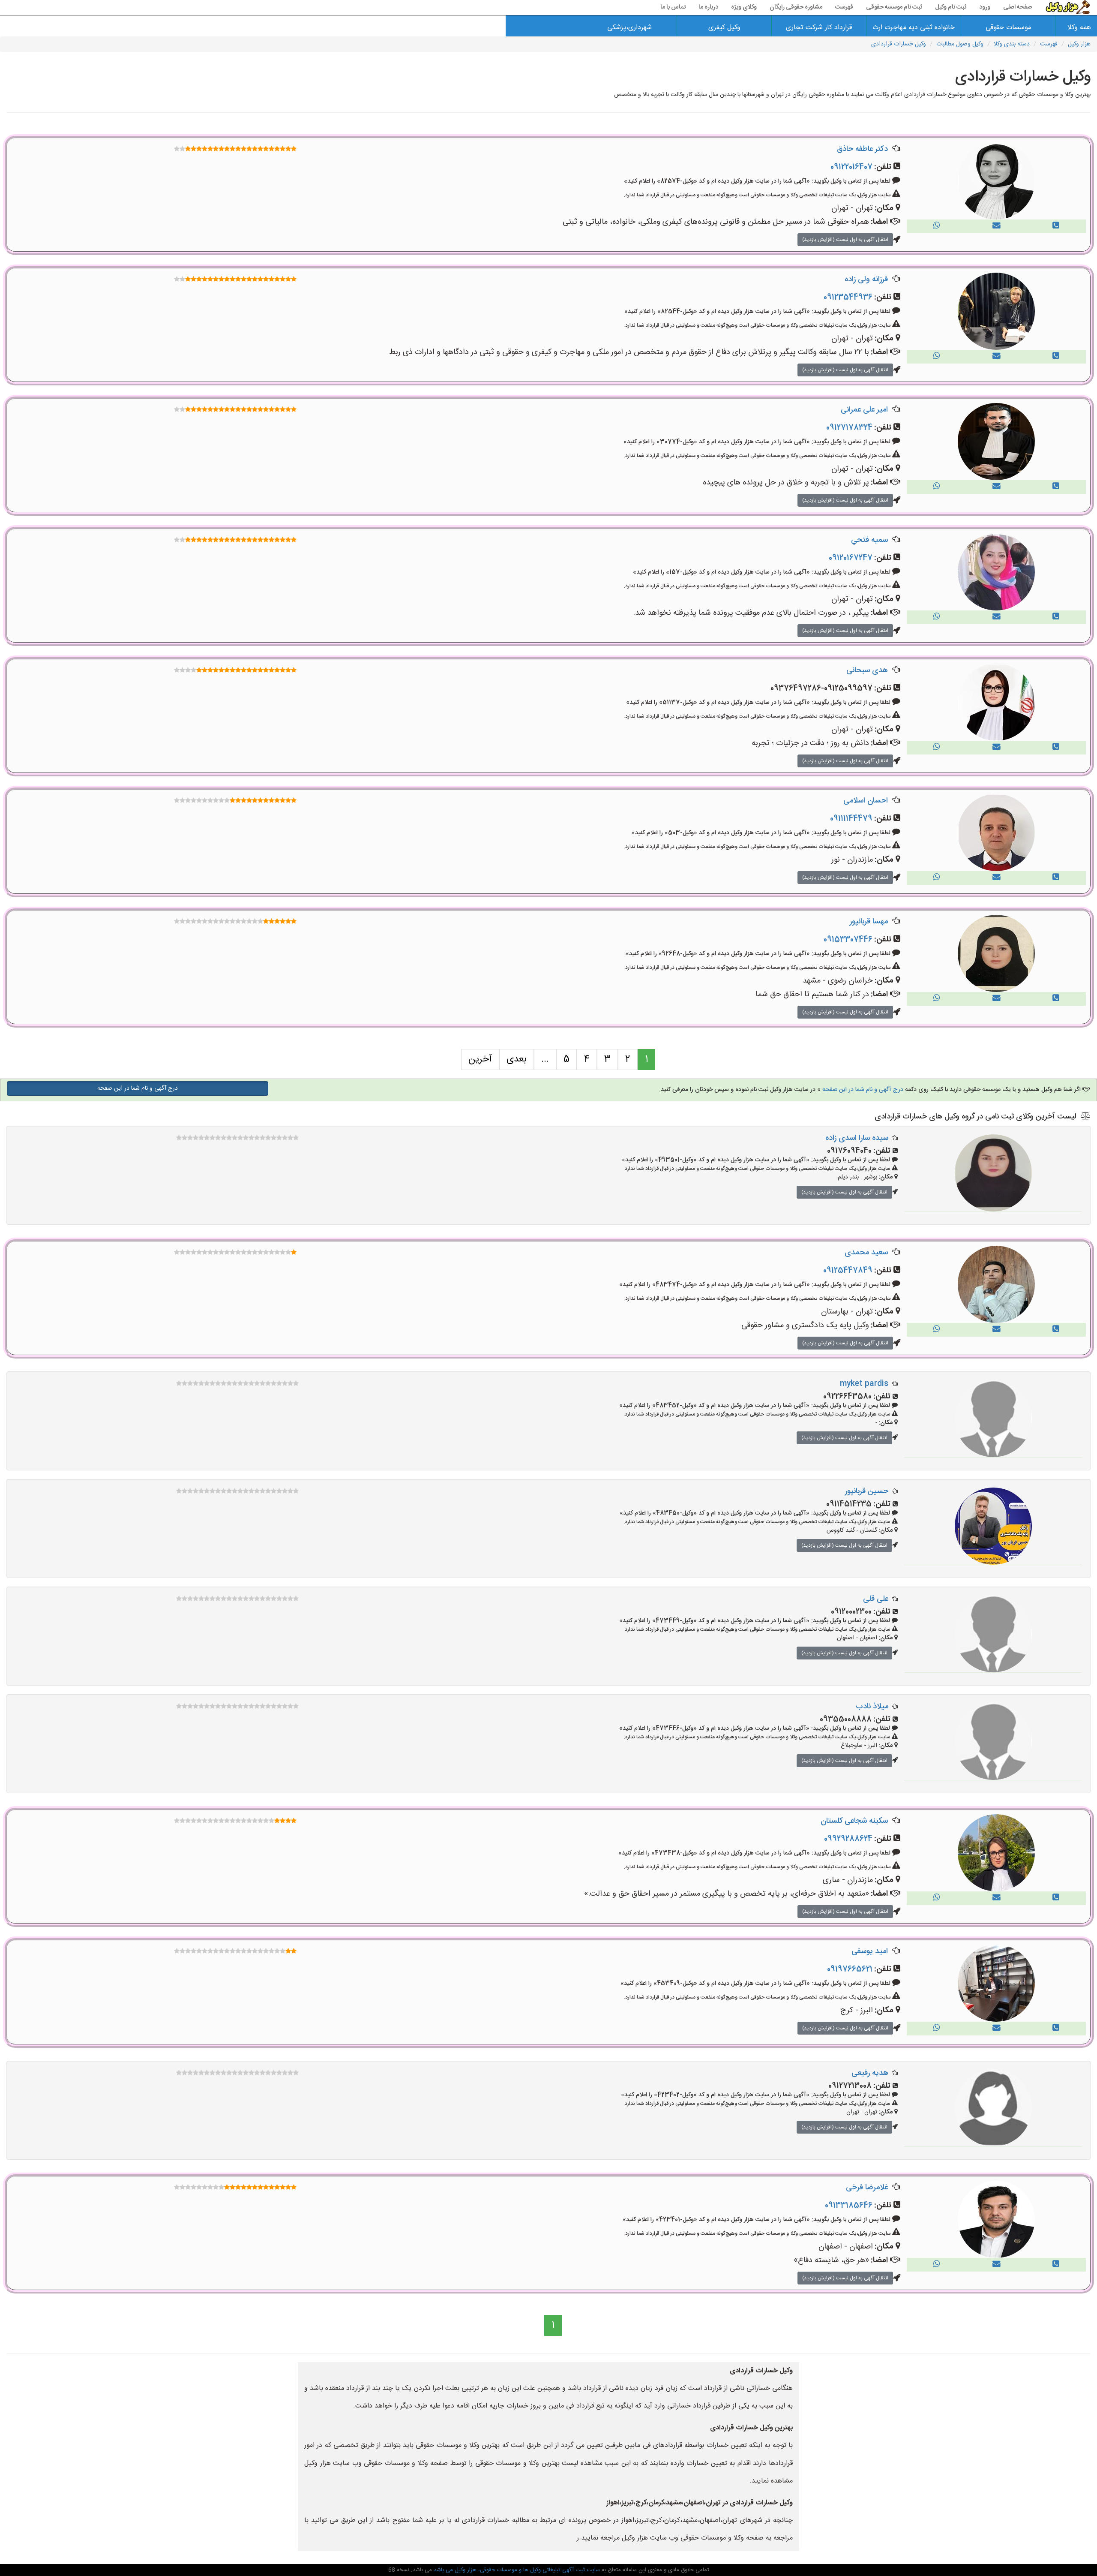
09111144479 (851, 819)
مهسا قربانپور (869, 922)
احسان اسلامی (866, 801)
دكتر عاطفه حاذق (862, 149)
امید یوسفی (870, 1951)
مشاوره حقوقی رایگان (796, 7)
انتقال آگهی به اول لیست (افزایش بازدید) (845, 240)
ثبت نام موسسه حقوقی (894, 7)
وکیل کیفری (724, 28)
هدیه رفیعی (870, 2073)
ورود (985, 7)
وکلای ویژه (744, 7)
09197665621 (850, 1969)
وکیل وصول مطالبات (960, 44)
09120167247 (851, 558)
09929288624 (848, 1839)
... (545, 1059)
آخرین (480, 1059)
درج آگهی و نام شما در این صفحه (863, 1090)
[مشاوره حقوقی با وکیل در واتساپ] (937, 226)
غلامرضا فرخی (867, 2188)
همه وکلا (1079, 28)
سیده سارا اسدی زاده (857, 1138)
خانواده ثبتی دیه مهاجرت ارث (914, 28)
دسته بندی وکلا (1012, 44)
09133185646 (849, 2206)
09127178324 (849, 428)
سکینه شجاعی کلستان (854, 1821)
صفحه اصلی (1018, 7)
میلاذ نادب (872, 1707)
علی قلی (876, 1599)
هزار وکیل (1079, 44)
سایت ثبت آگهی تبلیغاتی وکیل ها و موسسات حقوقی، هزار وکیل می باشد (516, 2570)
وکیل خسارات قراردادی (899, 44)
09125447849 (848, 1271)
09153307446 (848, 940)
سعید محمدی (866, 1253)
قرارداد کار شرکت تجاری (819, 28)
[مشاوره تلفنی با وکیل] (1056, 226)
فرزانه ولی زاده (866, 280)
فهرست (844, 7)
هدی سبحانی (867, 670)
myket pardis (864, 1384)
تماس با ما (673, 7)
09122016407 (851, 167)
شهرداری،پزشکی (629, 28)
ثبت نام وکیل (951, 7)
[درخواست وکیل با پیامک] (997, 226)
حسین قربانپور (867, 1491)
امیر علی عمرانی (864, 410)
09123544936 (848, 298)
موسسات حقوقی (1008, 28)
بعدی (517, 1059)
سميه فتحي (869, 540)
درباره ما (708, 7)
